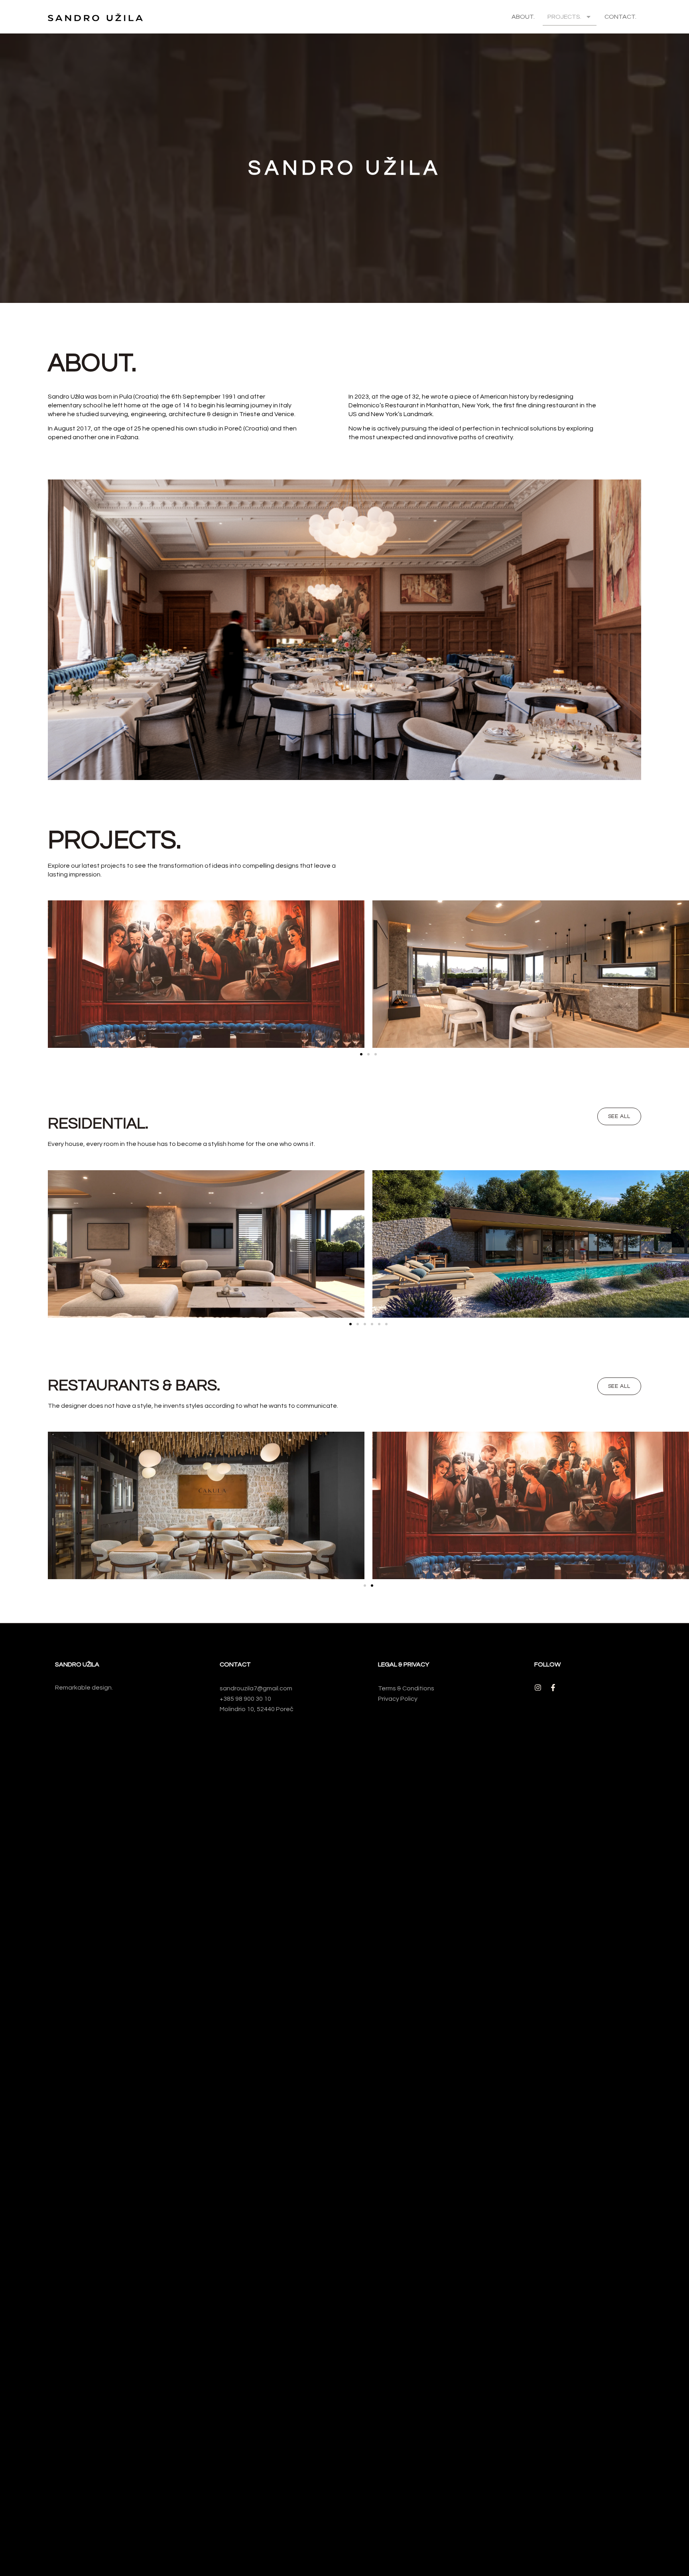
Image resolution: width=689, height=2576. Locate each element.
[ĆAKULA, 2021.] (206, 1505)
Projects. (564, 17)
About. (523, 17)
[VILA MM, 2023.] (531, 974)
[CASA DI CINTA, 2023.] (531, 1244)
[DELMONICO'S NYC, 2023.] (206, 974)
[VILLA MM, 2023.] (206, 1244)
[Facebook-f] (553, 1688)
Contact (235, 1664)
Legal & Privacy (404, 1664)
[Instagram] (538, 1688)
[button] (361, 1054)
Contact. (620, 17)
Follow (547, 1664)
